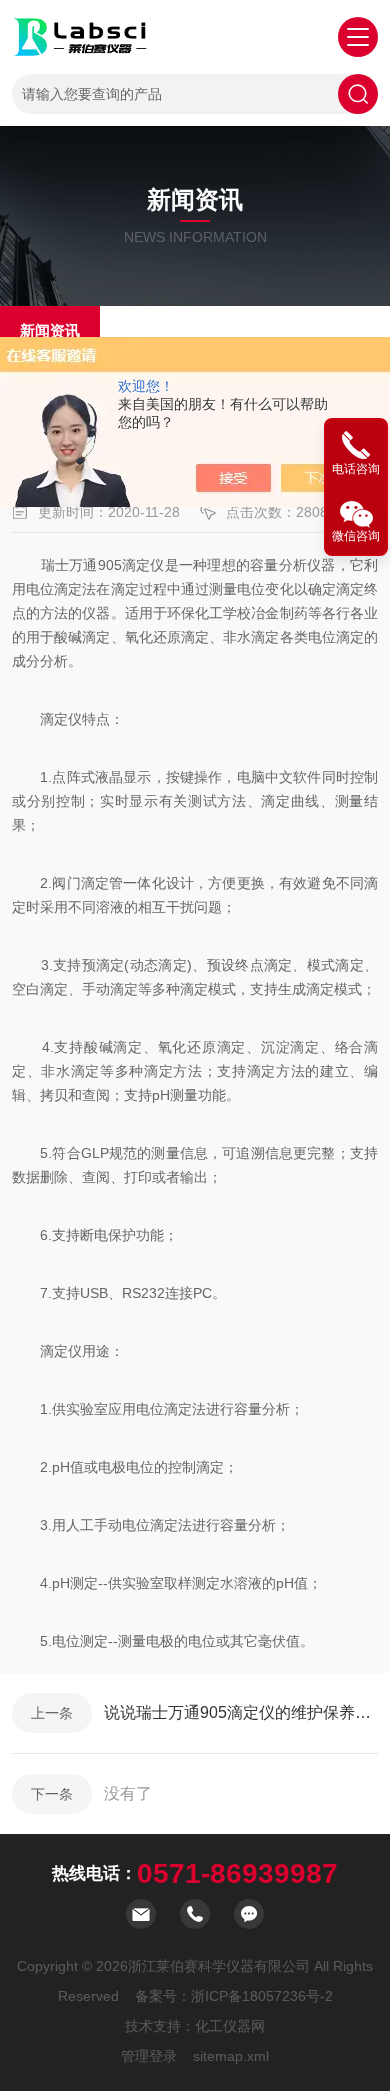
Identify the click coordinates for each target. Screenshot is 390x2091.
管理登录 (149, 2056)
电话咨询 (356, 469)
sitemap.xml (231, 2056)
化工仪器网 (230, 2026)
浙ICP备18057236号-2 (262, 1996)
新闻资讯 (50, 330)
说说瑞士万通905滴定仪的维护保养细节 (241, 1712)
